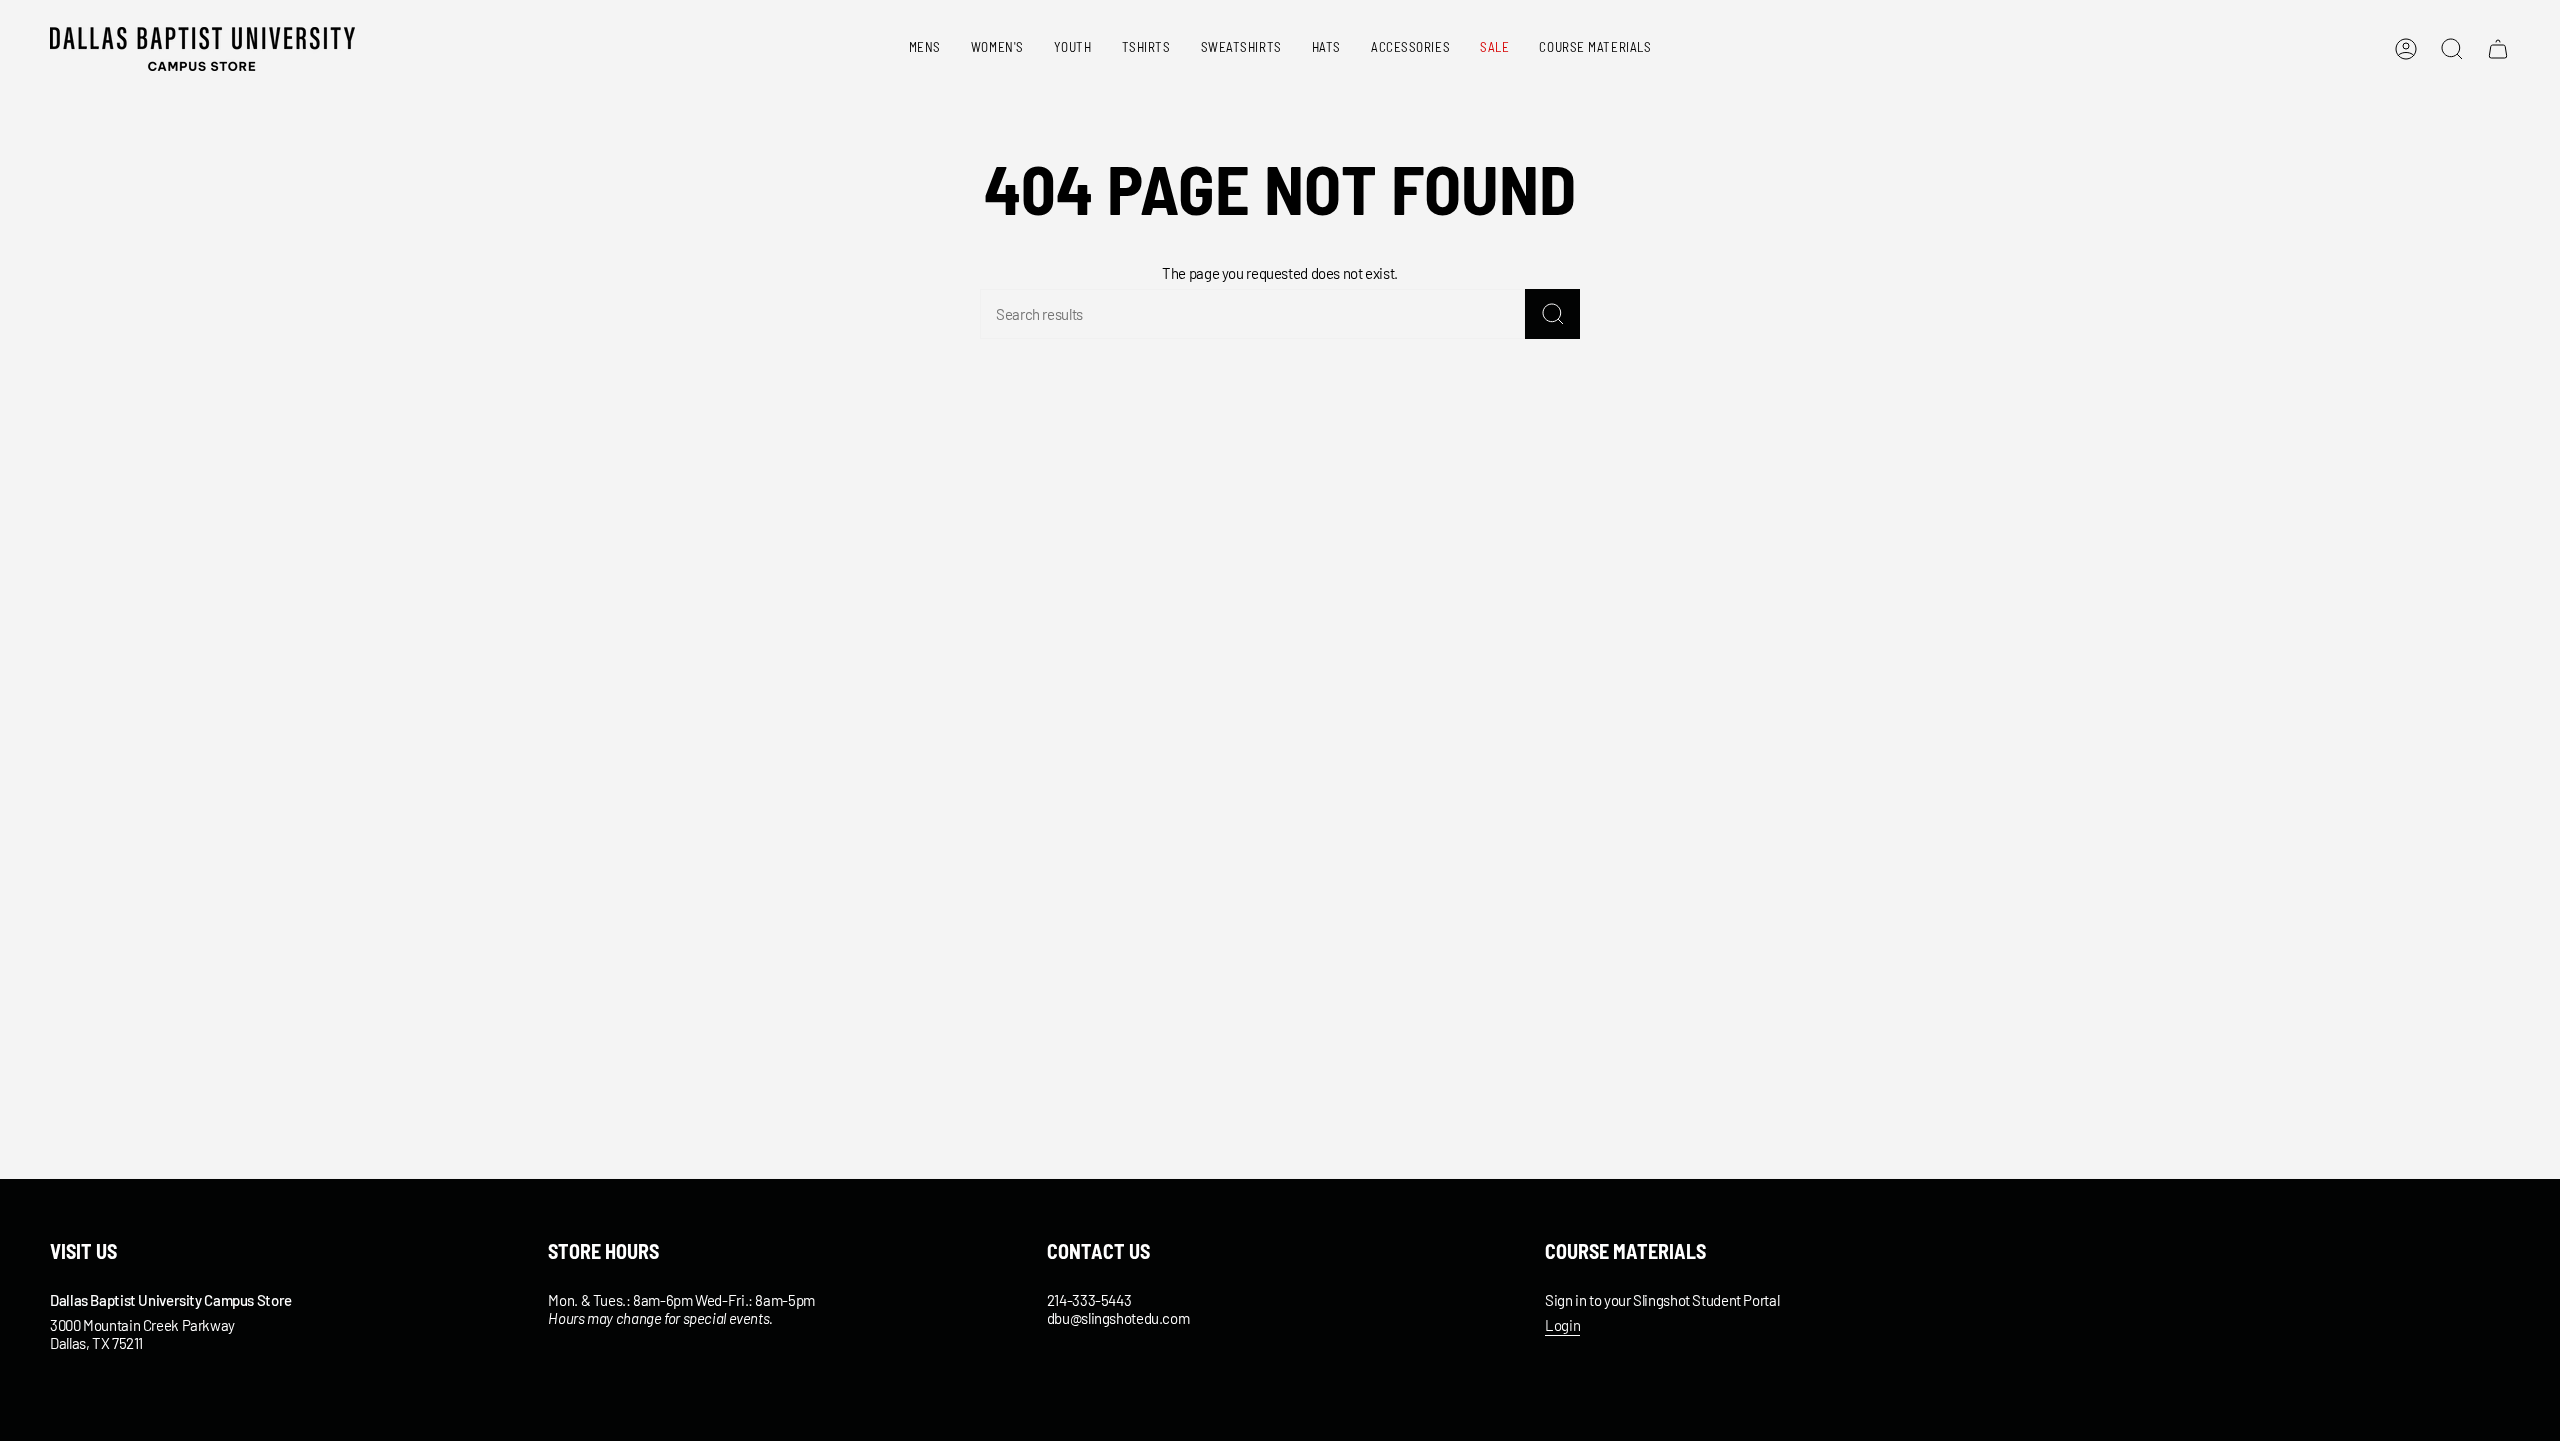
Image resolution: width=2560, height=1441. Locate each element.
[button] (925, 49)
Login (1562, 1325)
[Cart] (2498, 49)
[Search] (1552, 314)
